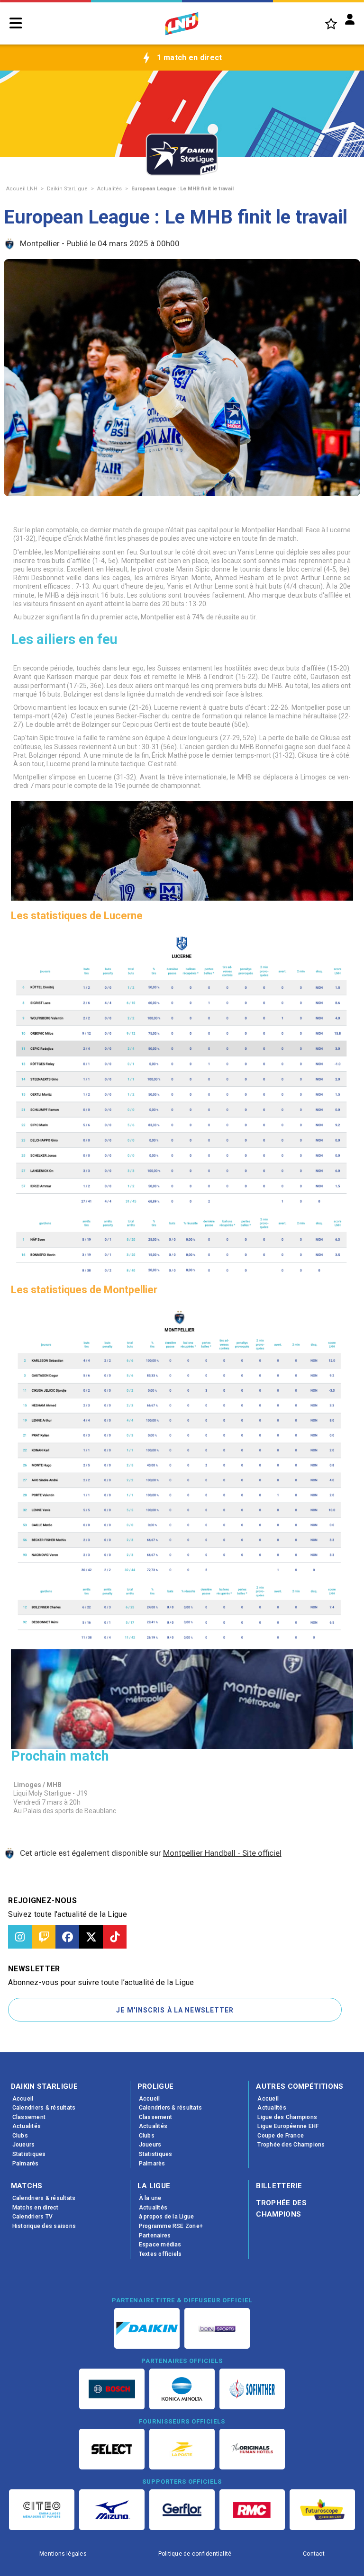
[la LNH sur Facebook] (67, 1937)
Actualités (109, 189)
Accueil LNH (22, 189)
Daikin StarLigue (67, 189)
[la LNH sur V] (91, 1937)
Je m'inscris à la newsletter (175, 2010)
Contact (314, 2554)
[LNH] (182, 24)
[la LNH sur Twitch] (44, 1937)
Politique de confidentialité (195, 2554)
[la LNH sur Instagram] (20, 1937)
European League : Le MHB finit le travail (182, 189)
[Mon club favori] (331, 23)
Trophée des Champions (281, 2209)
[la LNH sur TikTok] (115, 1937)
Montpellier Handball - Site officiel (222, 1853)
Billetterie (279, 2186)
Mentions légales (63, 2554)
